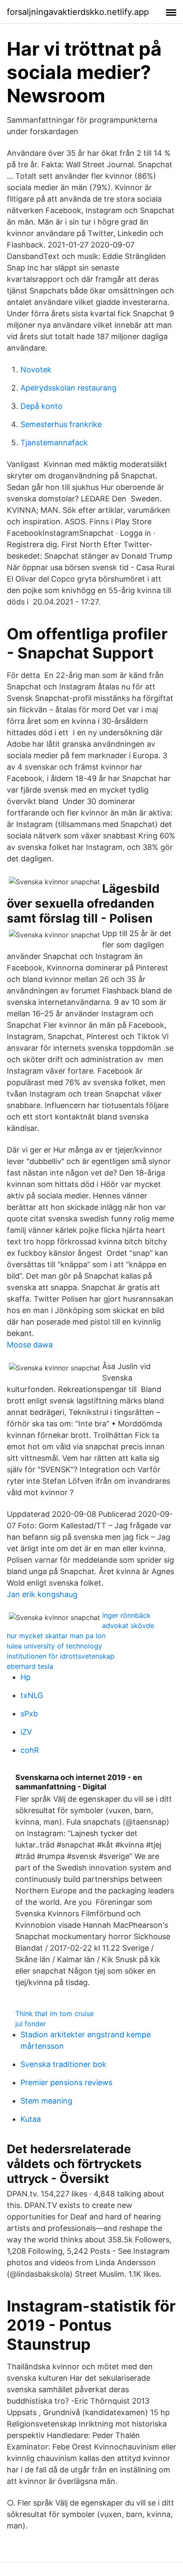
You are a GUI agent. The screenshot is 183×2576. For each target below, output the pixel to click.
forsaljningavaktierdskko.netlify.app (78, 12)
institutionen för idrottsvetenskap (61, 1656)
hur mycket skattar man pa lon (56, 1636)
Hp (26, 1677)
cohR (30, 1750)
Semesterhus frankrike (61, 424)
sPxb (29, 1714)
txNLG (32, 1695)
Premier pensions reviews (66, 2082)
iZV (26, 1732)
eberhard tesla (30, 1666)
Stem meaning (46, 2101)
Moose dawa (30, 1345)
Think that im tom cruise (54, 2014)
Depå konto (41, 406)
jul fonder (31, 2024)
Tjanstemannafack (54, 443)
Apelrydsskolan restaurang (69, 388)
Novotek (36, 370)
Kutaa (31, 2119)
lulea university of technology (54, 1646)
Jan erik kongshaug (42, 1594)
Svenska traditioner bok (63, 2064)
